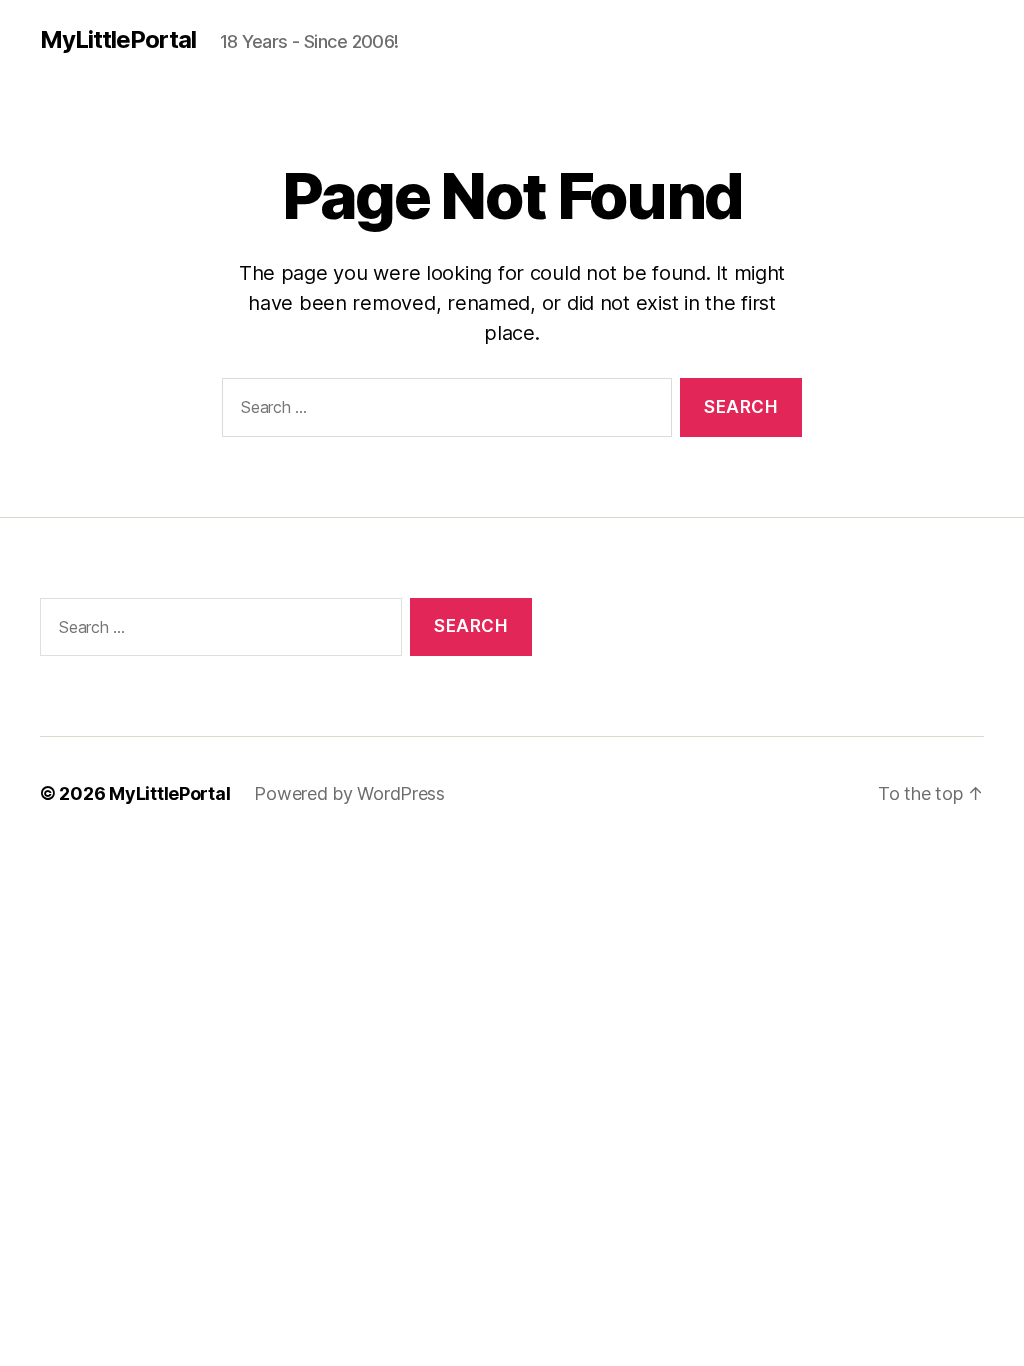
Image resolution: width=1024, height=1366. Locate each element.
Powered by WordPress (349, 793)
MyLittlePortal (118, 40)
